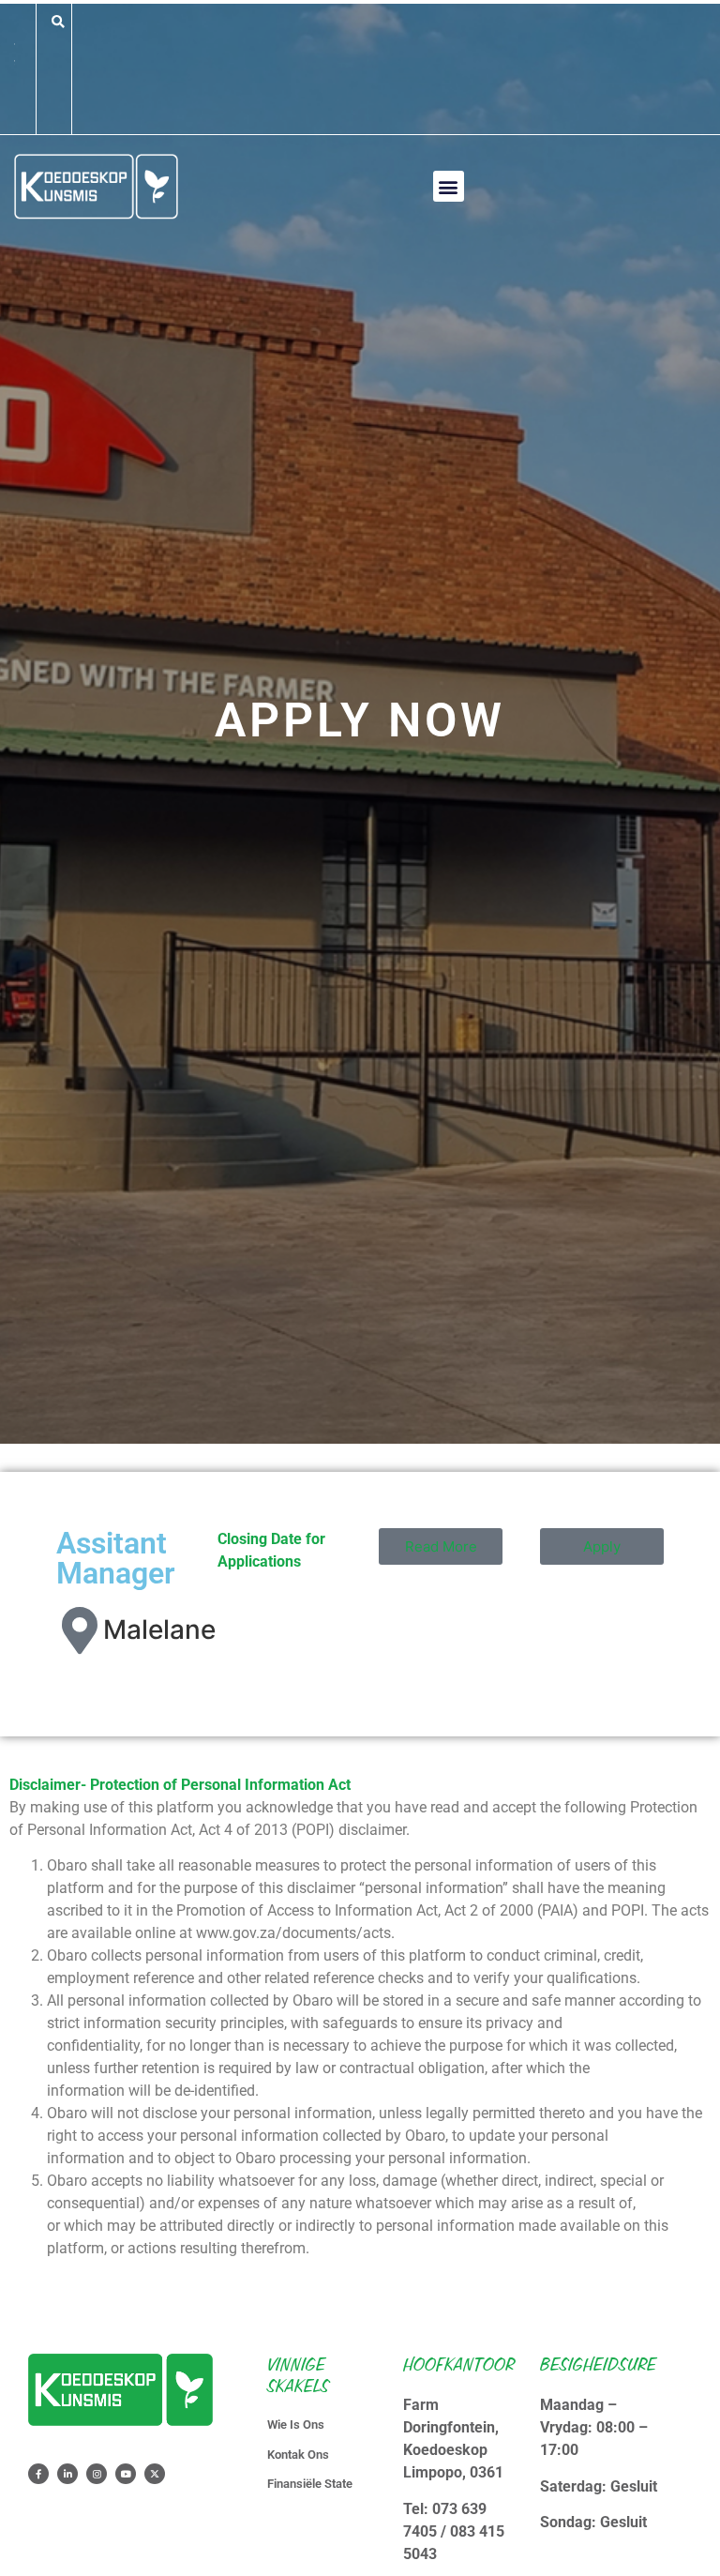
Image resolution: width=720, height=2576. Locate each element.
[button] (58, 22)
